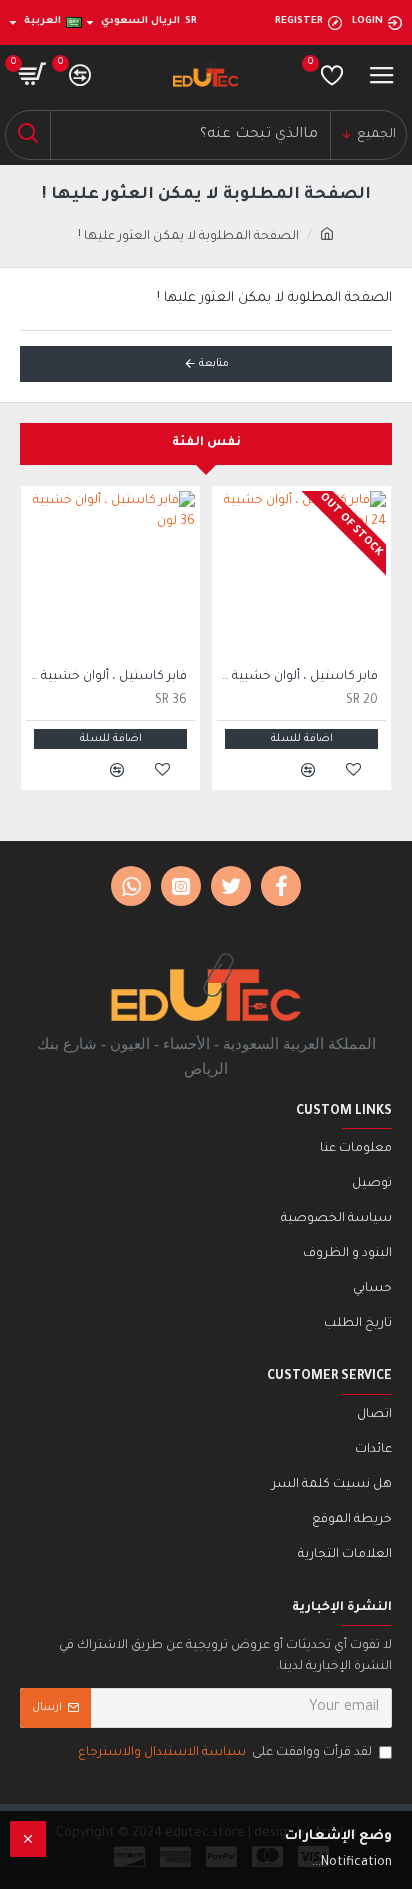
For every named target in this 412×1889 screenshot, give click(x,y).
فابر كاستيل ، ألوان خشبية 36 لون (106, 677)
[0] (332, 75)
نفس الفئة (206, 443)
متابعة (214, 364)
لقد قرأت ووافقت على (225, 1753)
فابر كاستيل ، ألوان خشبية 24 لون (297, 677)
